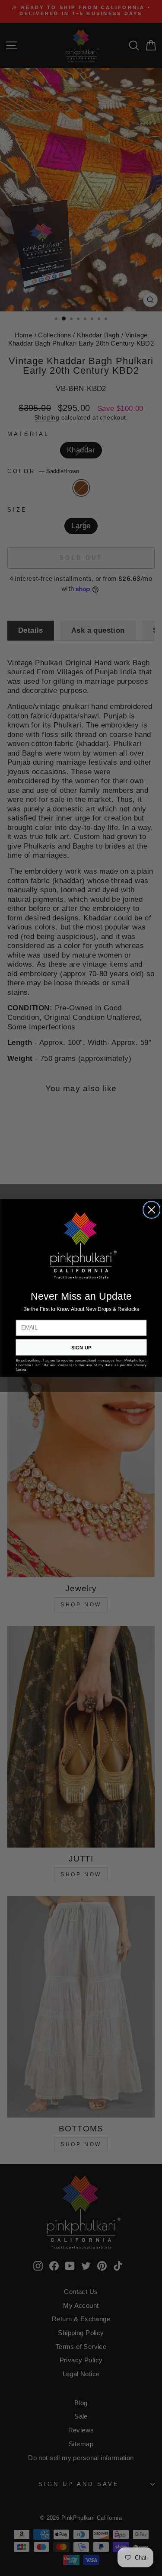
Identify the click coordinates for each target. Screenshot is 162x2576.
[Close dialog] (152, 1210)
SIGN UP (81, 1347)
